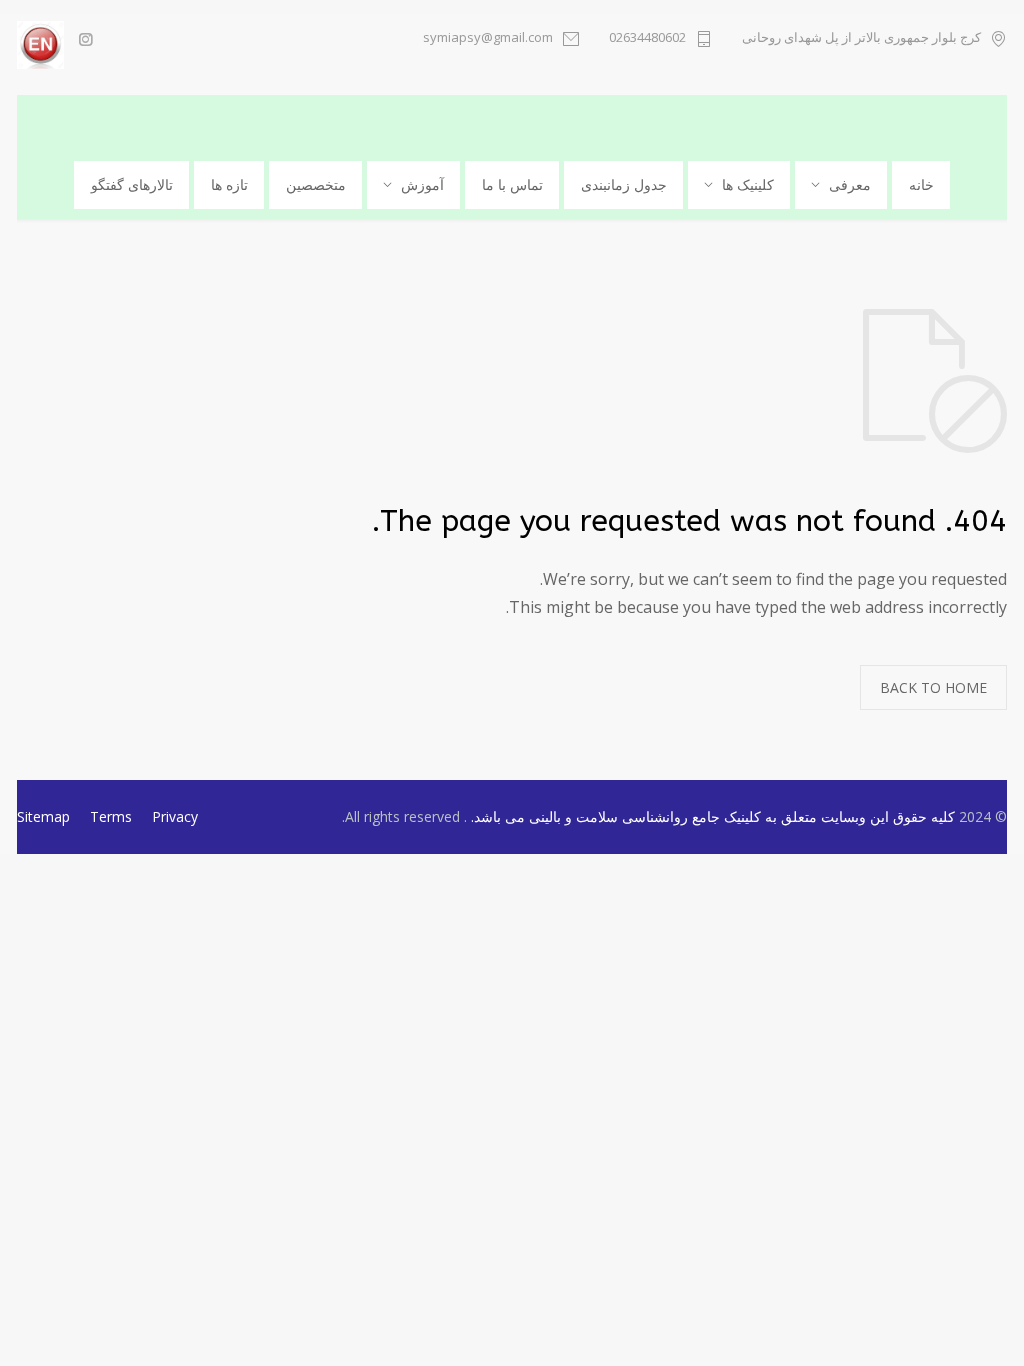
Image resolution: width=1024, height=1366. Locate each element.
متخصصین (316, 184)
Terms (111, 816)
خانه (921, 184)
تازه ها (229, 184)
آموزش (422, 184)
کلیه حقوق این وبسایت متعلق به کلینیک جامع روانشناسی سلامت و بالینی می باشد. (711, 816)
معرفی (850, 184)
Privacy (175, 816)
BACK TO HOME (933, 687)
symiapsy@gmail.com (488, 38)
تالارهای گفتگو (132, 184)
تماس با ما (512, 184)
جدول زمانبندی (624, 184)
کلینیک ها (748, 184)
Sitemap (43, 816)
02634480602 (647, 38)
